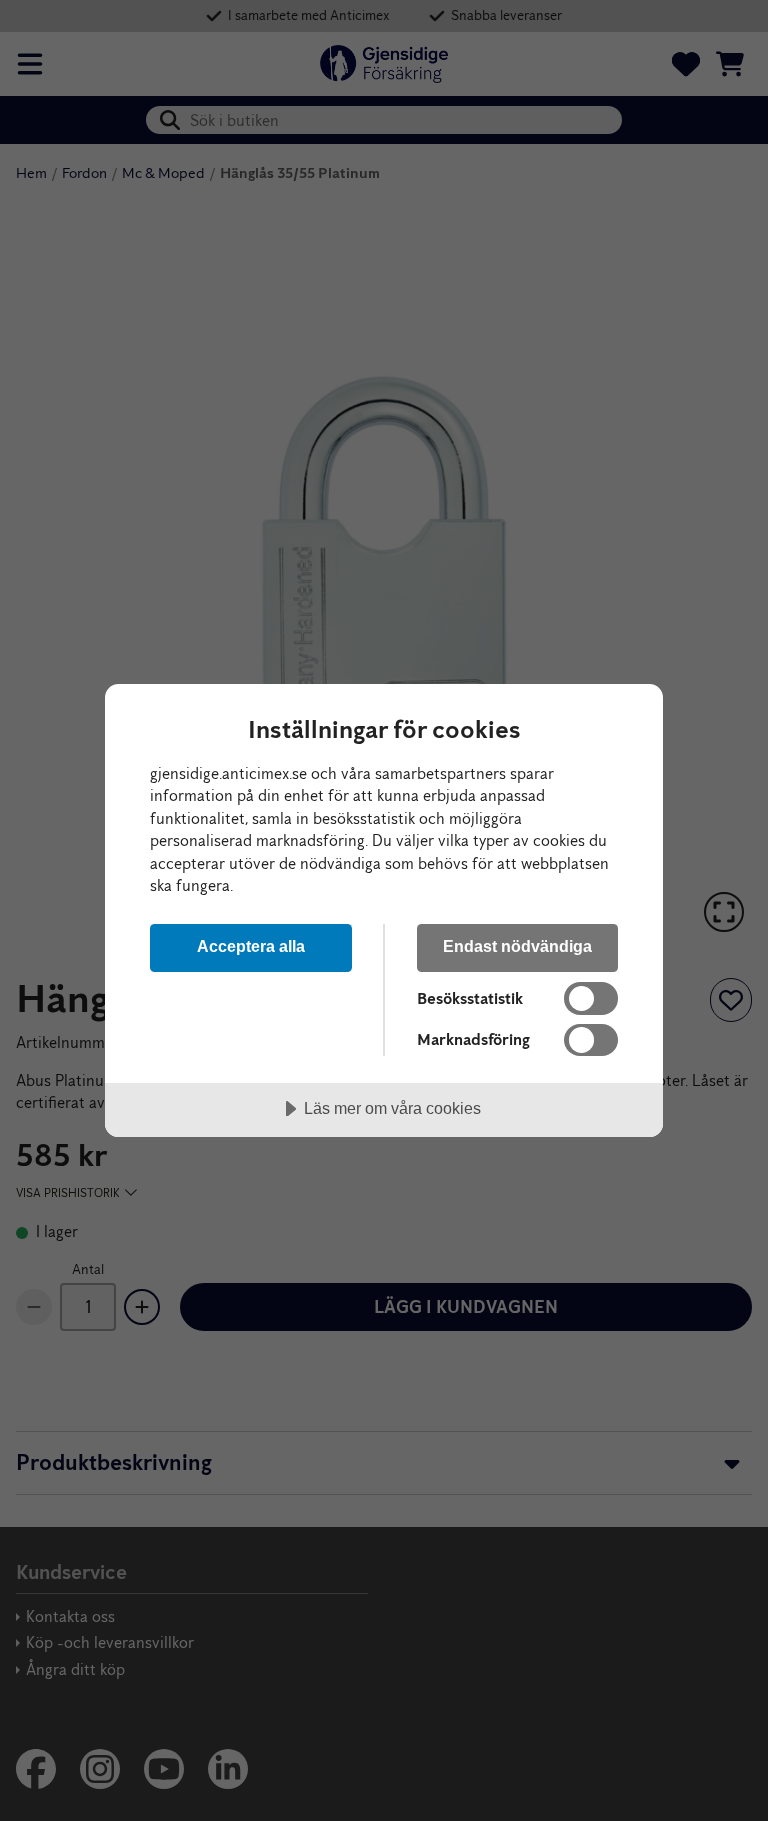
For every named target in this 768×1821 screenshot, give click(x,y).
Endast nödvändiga (517, 946)
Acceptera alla (251, 946)
